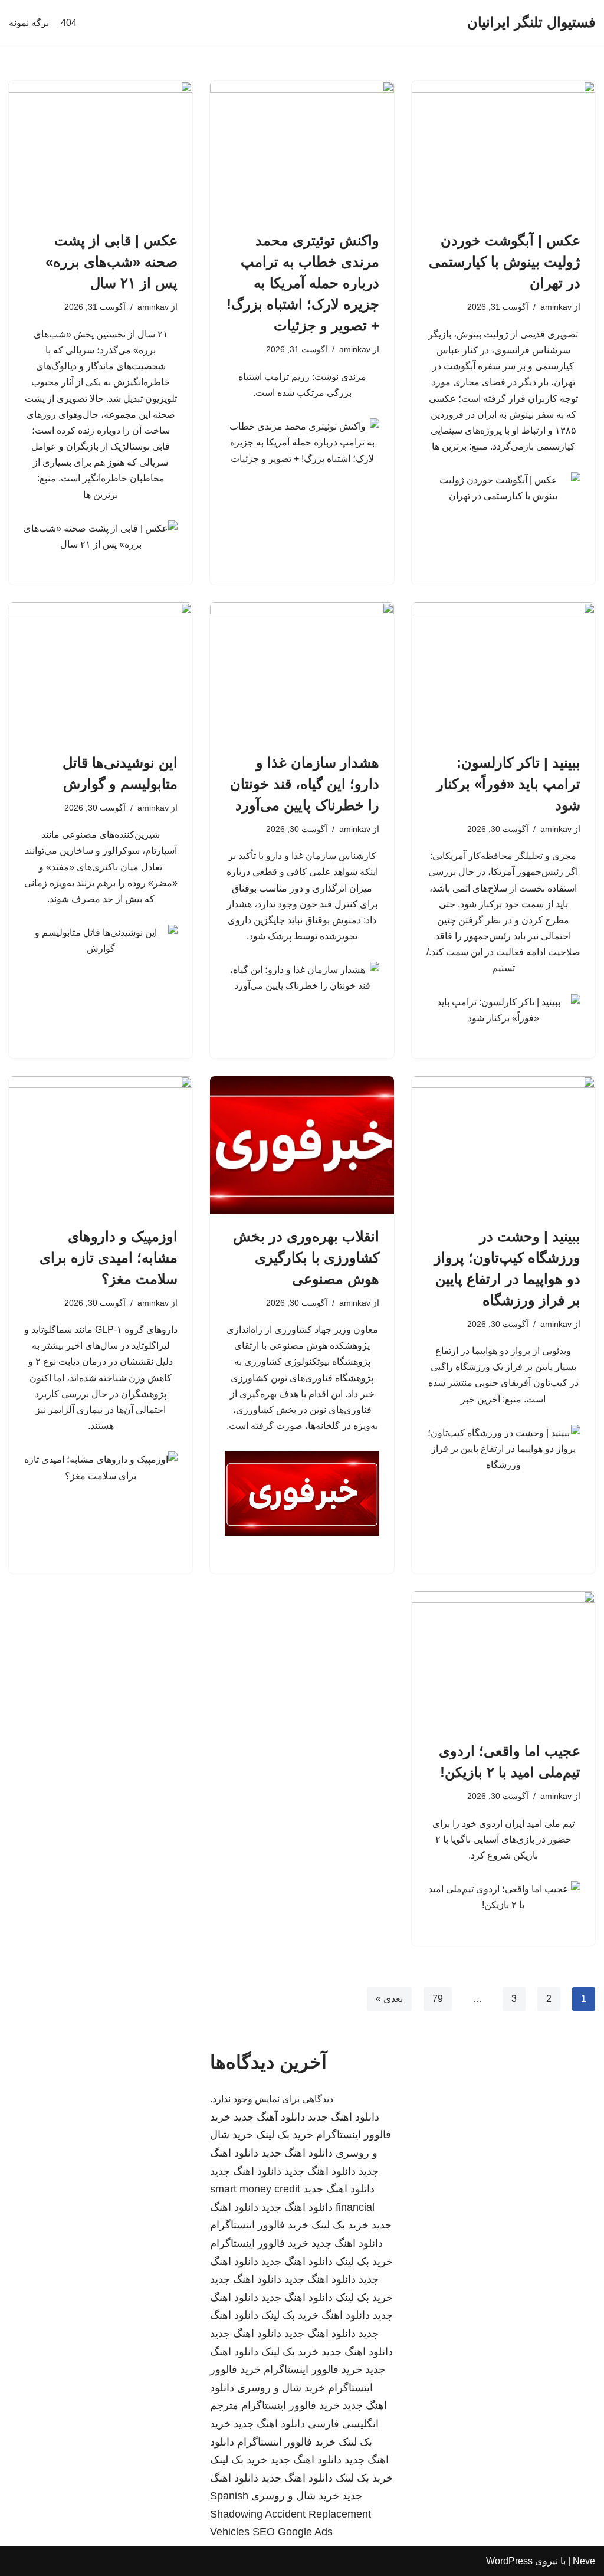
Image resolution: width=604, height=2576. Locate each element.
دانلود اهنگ (346, 2315)
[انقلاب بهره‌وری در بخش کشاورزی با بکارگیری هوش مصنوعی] (302, 1145)
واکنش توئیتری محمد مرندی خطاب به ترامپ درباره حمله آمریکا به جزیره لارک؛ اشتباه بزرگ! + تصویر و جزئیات (303, 283)
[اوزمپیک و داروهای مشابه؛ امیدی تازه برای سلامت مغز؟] (101, 1145)
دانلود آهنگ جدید (269, 2117)
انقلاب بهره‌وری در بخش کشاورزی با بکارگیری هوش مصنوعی (306, 1258)
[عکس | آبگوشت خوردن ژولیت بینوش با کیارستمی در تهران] (503, 150)
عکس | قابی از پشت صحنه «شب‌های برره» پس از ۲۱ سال (111, 262)
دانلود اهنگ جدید (344, 2117)
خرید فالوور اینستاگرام (259, 2225)
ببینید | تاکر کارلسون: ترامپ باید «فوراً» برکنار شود (508, 784)
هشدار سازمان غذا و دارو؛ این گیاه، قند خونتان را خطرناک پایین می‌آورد (305, 784)
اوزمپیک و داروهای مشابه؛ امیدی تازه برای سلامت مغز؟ (109, 1258)
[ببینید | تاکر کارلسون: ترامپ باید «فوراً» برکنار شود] (503, 671)
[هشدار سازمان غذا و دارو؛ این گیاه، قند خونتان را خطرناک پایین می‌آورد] (302, 671)
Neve (584, 2561)
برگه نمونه (29, 23)
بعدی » (389, 1999)
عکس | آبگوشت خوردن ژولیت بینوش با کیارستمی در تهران (505, 262)
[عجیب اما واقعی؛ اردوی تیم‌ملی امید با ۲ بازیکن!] (503, 1660)
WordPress (509, 2561)
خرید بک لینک (285, 2135)
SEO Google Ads (293, 2532)
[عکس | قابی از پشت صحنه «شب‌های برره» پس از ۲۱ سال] (101, 150)
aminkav (556, 307)
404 (69, 23)
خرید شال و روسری (281, 2388)
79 (438, 1999)
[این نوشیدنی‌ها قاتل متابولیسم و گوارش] (101, 671)
